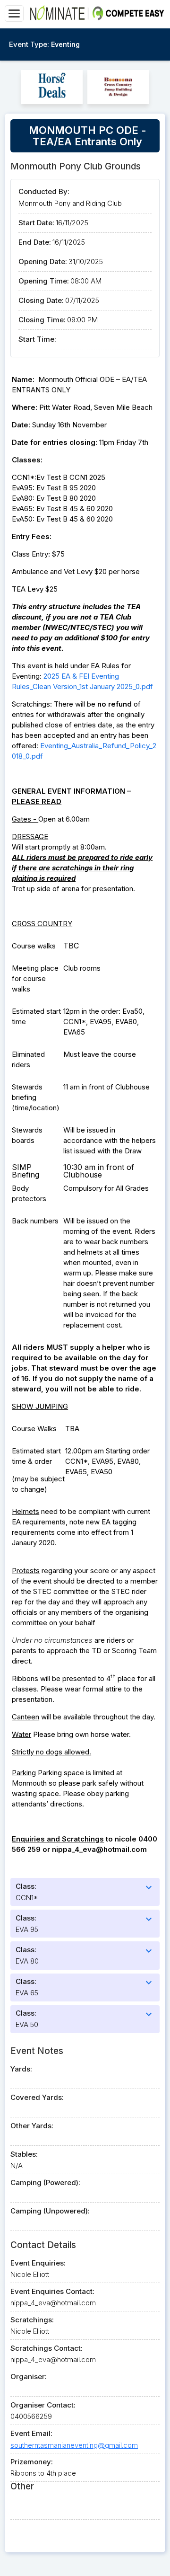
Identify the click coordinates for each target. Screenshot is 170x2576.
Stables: (24, 2154)
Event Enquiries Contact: (52, 2291)
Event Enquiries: (38, 2263)
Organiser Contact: (43, 2405)
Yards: (21, 2069)
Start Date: (36, 223)
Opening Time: (44, 281)
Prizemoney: (32, 2462)
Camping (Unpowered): (50, 2211)
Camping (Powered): (45, 2182)
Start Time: (37, 339)
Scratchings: (32, 2320)
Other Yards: (32, 2126)
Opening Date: (43, 261)
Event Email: (31, 2433)
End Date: (35, 242)
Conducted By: (44, 191)
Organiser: (29, 2377)
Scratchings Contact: (47, 2348)
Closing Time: (42, 320)
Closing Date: (41, 300)
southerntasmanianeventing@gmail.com (74, 2445)
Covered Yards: (37, 2097)
